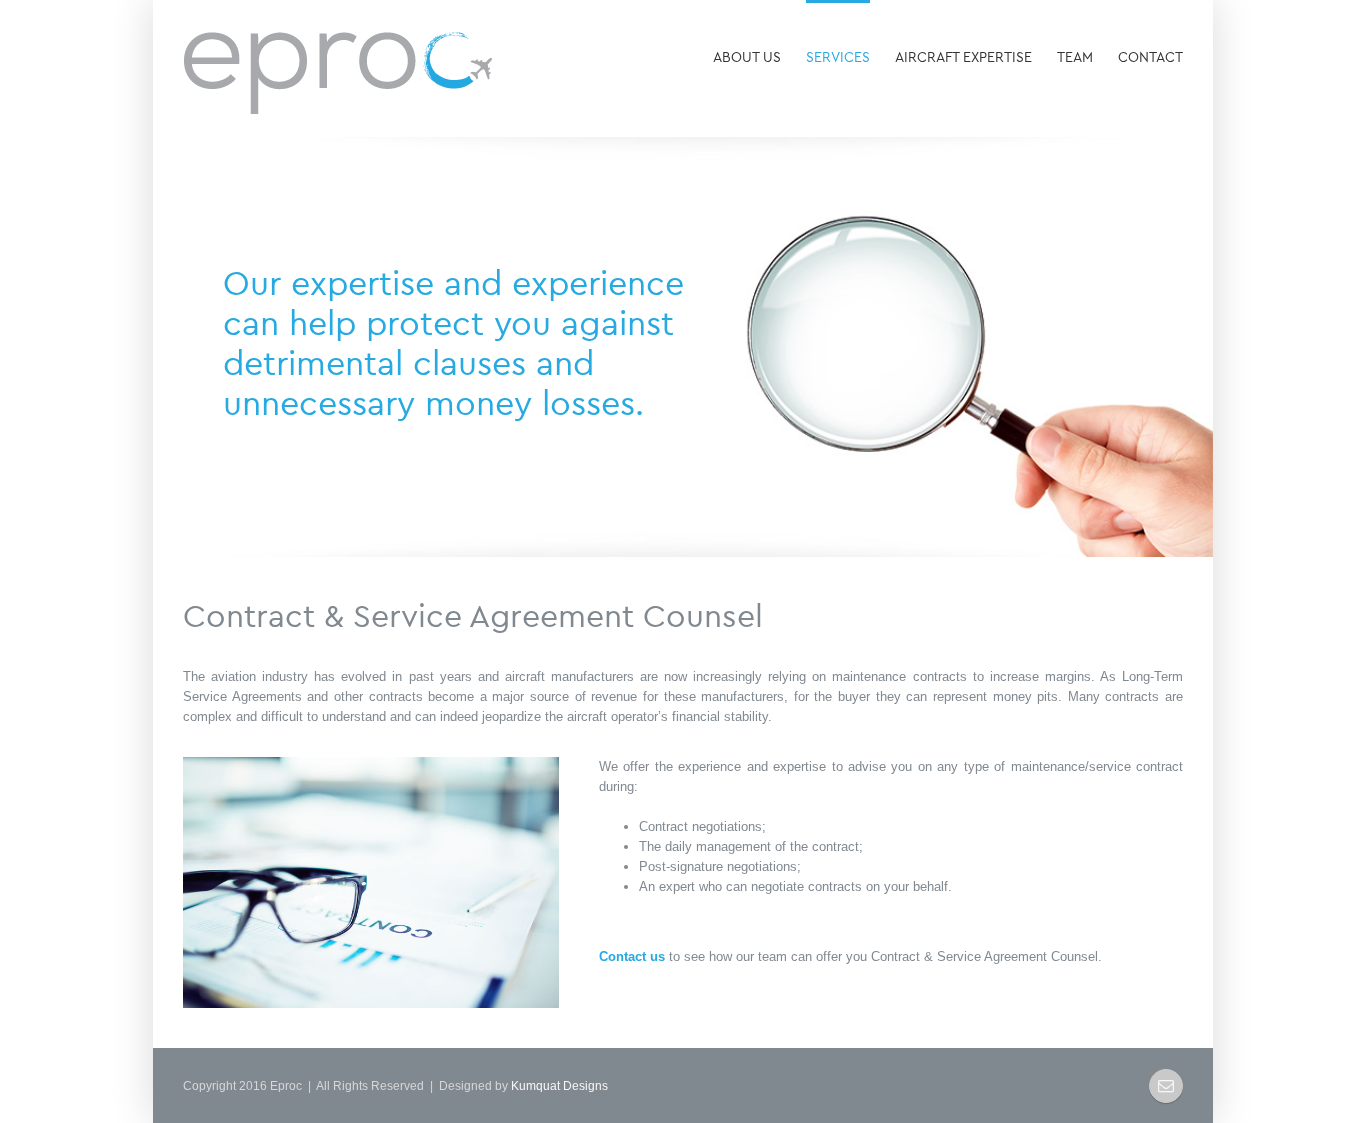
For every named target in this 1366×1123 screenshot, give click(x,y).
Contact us (632, 956)
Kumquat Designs (559, 1086)
